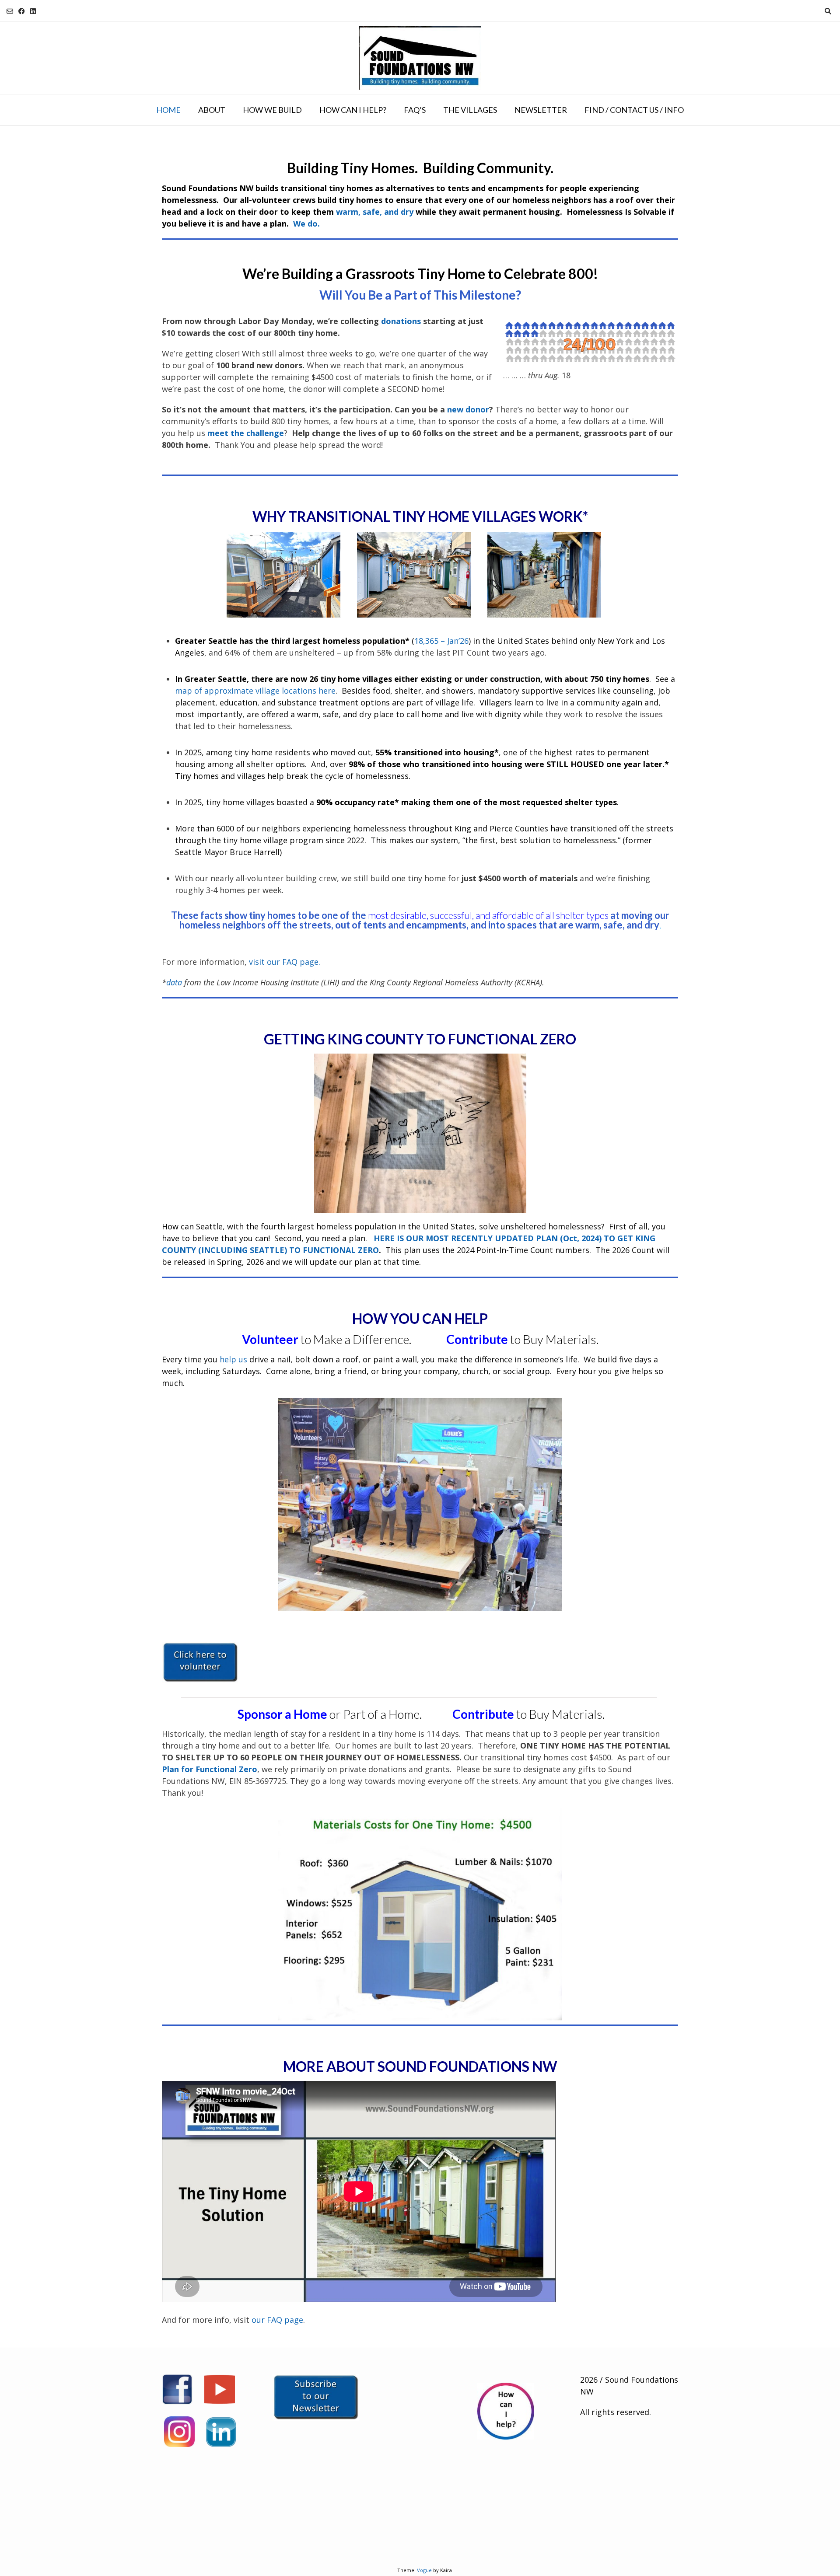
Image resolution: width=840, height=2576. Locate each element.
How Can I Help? (353, 110)
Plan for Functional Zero (210, 1769)
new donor (468, 409)
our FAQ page (277, 2320)
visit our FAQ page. (285, 962)
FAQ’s (415, 110)
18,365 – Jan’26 (441, 641)
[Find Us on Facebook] (22, 11)
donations (401, 321)
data (174, 982)
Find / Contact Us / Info (634, 110)
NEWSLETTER (541, 110)
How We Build (272, 110)
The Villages (470, 110)
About (212, 110)
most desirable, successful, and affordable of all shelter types (488, 915)
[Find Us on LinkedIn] (33, 11)
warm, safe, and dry (375, 212)
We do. (306, 223)
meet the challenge (246, 433)
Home (168, 110)
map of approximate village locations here (255, 691)
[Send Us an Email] (10, 11)
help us (233, 1359)
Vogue (424, 2570)
